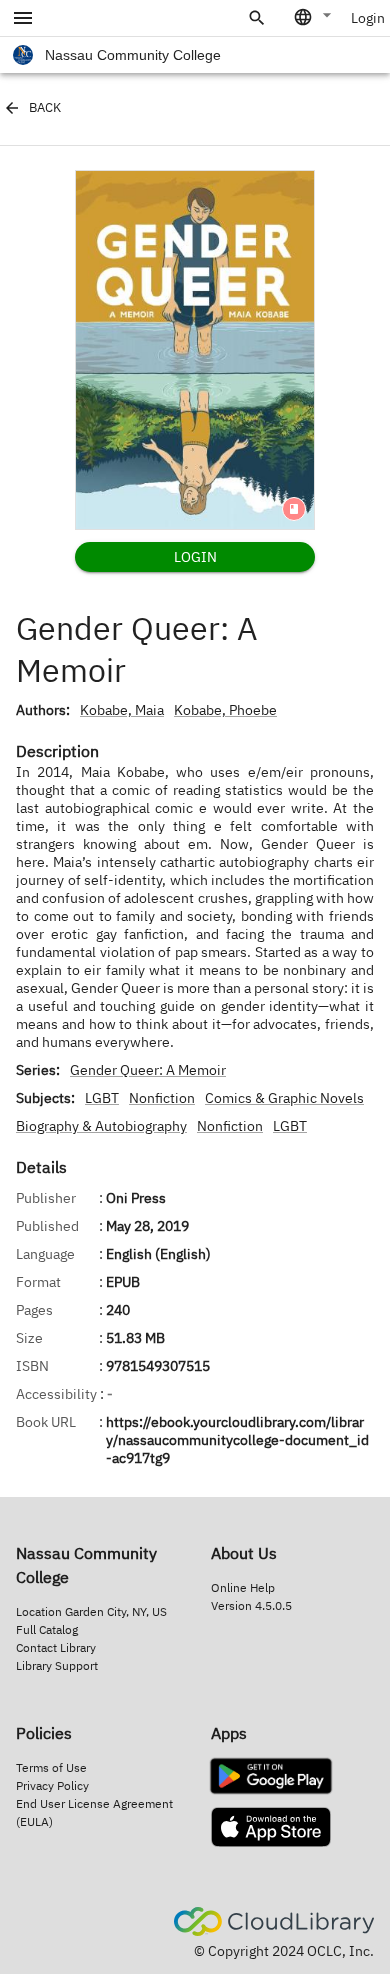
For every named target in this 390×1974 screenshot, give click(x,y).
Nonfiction (162, 1098)
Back (45, 107)
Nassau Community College (133, 55)
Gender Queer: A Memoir (148, 1070)
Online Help (243, 1587)
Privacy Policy (52, 1785)
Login (368, 18)
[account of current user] (23, 18)
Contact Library (56, 1647)
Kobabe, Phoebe (225, 710)
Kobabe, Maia (122, 710)
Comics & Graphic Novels (284, 1098)
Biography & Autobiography (101, 1126)
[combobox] (314, 17)
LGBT (102, 1098)
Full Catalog (47, 1629)
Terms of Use (51, 1767)
